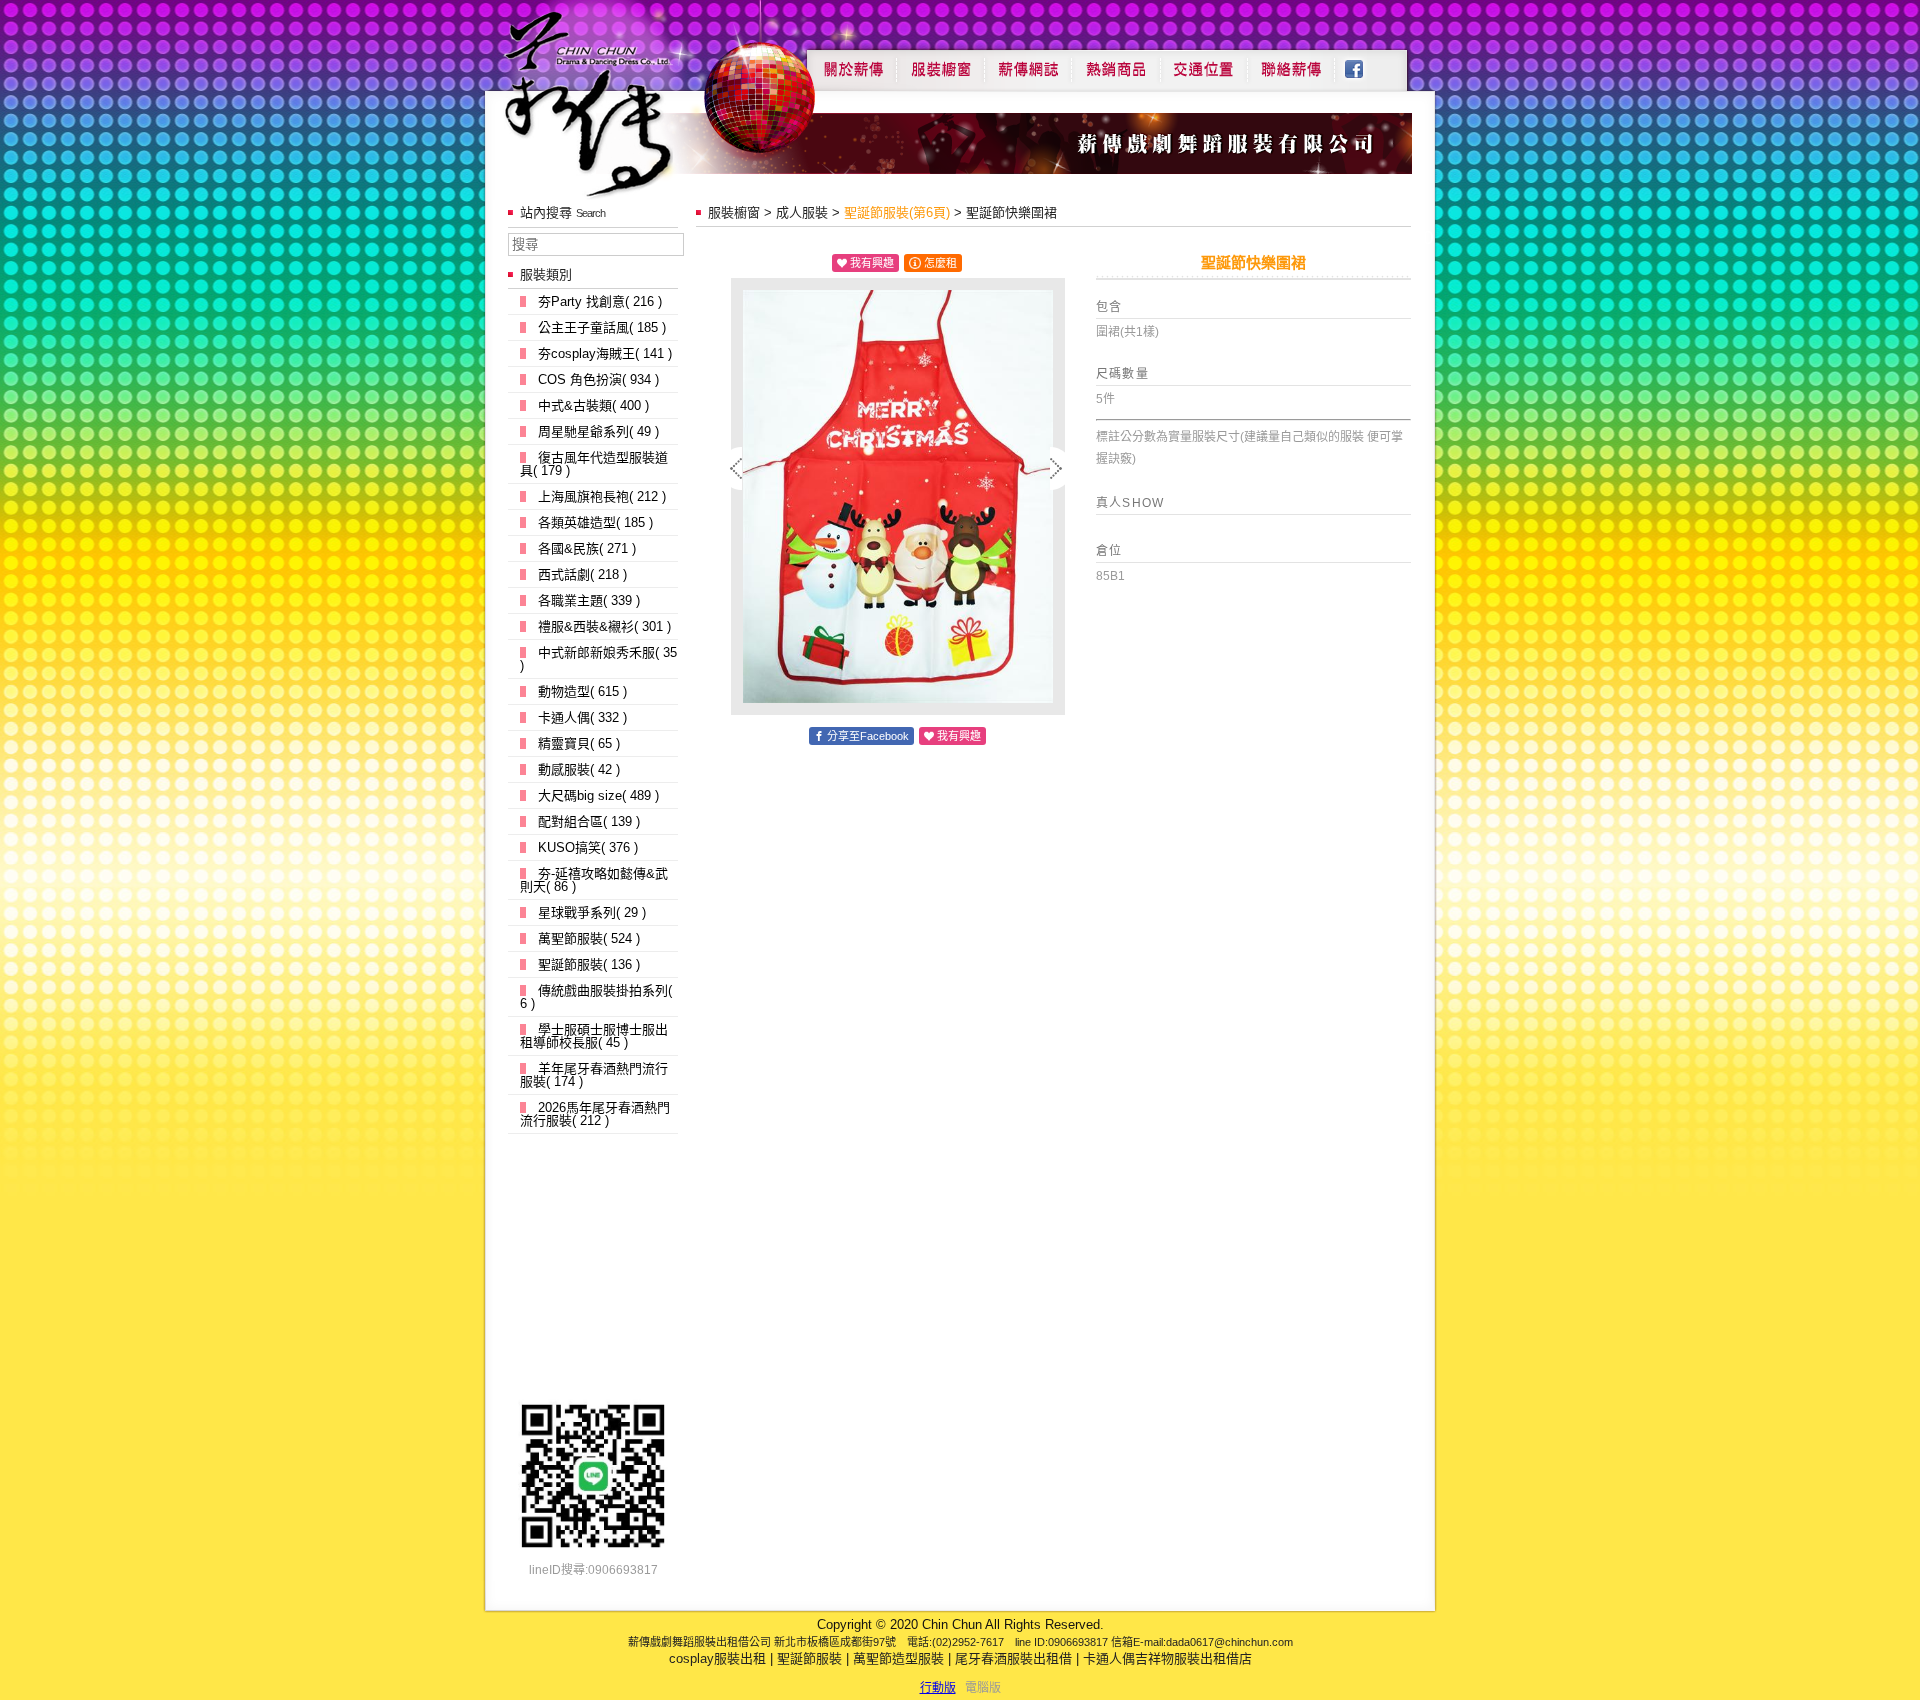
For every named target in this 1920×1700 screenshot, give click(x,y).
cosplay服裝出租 (717, 1658)
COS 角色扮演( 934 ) (598, 379)
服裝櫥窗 (940, 62)
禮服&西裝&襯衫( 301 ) (604, 626)
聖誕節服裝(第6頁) (897, 212)
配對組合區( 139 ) (589, 821)
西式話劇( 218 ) (582, 574)
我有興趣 (872, 263)
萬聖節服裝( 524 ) (589, 938)
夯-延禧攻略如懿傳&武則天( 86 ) (594, 880)
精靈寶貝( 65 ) (579, 743)
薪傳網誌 (1028, 62)
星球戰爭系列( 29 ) (592, 912)
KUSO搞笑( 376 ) (588, 847)
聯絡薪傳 (1292, 62)
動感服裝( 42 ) (579, 769)
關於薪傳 (851, 62)
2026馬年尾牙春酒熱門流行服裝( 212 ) (595, 1114)
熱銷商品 (1116, 62)
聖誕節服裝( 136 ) (589, 964)
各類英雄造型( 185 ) (595, 522)
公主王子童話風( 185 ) (602, 327)
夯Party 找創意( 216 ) (600, 301)
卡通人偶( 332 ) (582, 717)
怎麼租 (940, 263)
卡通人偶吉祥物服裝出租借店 (1167, 1658)
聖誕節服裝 (809, 1658)
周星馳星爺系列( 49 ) (598, 431)
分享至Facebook (868, 736)
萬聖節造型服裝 (898, 1658)
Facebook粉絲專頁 (1364, 62)
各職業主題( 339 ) (589, 600)
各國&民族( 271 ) (587, 548)
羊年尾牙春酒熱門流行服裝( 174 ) (594, 1075)
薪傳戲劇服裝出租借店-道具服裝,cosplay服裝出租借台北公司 (626, 103)
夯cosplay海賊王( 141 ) (605, 353)
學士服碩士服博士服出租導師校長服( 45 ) (594, 1036)
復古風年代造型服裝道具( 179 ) (594, 464)
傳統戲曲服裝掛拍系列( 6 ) (596, 997)
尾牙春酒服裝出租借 (1013, 1658)
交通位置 (1204, 62)
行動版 (938, 1688)
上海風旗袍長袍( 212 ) (602, 496)
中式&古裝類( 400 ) (593, 405)
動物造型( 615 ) (582, 691)
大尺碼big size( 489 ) (598, 795)
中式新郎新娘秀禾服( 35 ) (598, 659)
